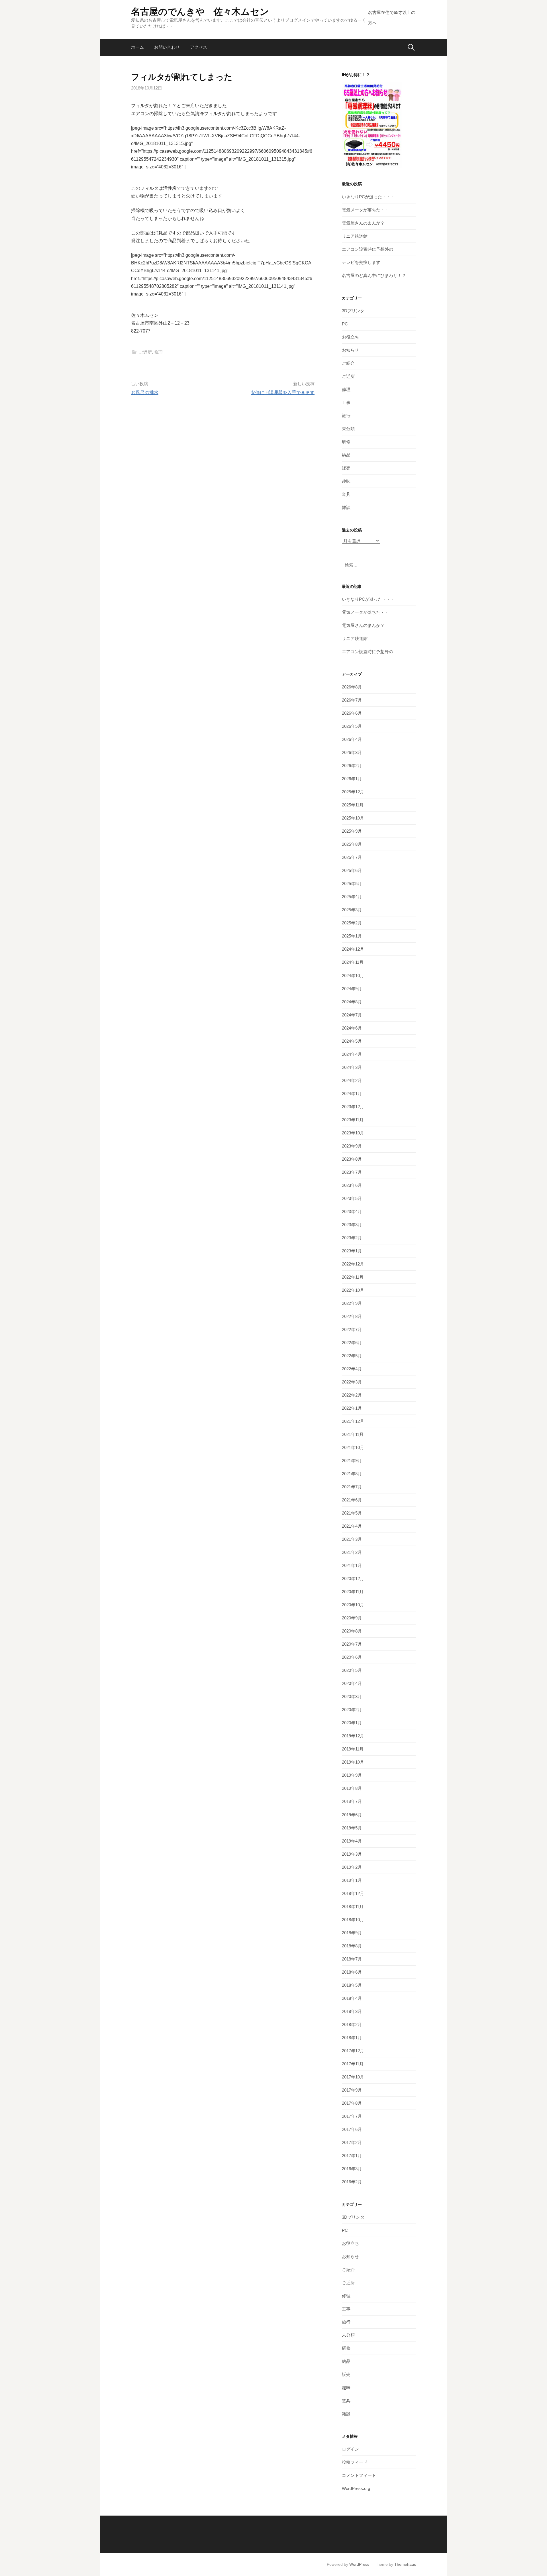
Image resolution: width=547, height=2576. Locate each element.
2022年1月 (352, 1408)
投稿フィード (355, 2462)
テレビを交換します (361, 262)
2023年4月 (352, 1211)
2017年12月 (353, 2051)
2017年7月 (352, 2116)
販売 (346, 468)
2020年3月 (352, 1696)
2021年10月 (353, 1447)
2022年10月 (353, 1290)
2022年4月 (352, 1369)
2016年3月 (352, 2169)
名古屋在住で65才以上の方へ (392, 18)
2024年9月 (352, 989)
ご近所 (145, 352)
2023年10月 (353, 1133)
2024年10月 (353, 976)
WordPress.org (356, 2488)
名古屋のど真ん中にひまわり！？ (374, 275)
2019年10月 (353, 1762)
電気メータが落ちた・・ (365, 210)
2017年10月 (353, 2077)
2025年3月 (352, 910)
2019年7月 (352, 1801)
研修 (346, 442)
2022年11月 (353, 1277)
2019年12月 (353, 1736)
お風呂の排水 (145, 393)
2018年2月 (352, 2024)
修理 (158, 352)
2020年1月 (352, 1723)
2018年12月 (353, 1893)
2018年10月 (353, 1920)
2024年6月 (352, 1028)
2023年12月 (353, 1107)
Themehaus (405, 2564)
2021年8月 (352, 1474)
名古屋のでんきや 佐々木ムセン (200, 12)
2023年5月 (352, 1198)
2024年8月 (352, 1002)
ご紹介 (348, 363)
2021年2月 (352, 1552)
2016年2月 (352, 2182)
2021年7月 (352, 1487)
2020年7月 (352, 1644)
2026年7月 (352, 700)
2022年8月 (352, 1316)
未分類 (348, 429)
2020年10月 (353, 1605)
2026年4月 (352, 739)
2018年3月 (352, 2011)
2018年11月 (353, 1906)
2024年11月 (353, 962)
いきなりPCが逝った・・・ (368, 197)
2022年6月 (352, 1343)
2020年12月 (353, 1579)
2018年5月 (352, 1985)
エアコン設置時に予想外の (368, 249)
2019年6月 (352, 1815)
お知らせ (350, 350)
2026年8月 (352, 687)
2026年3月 (352, 752)
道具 (346, 494)
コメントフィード (359, 2475)
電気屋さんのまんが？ (363, 223)
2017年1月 (352, 2156)
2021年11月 (353, 1434)
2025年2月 (352, 923)
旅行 (346, 416)
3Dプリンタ (353, 311)
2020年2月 (352, 1710)
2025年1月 (352, 936)
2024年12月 (353, 949)
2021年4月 (352, 1526)
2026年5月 (352, 726)
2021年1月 (352, 1565)
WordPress (359, 2564)
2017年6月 (352, 2129)
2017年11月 (353, 2064)
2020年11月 (353, 1592)
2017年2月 (352, 2142)
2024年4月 (352, 1054)
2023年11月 (353, 1120)
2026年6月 (352, 713)
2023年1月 (352, 1251)
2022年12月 (353, 1264)
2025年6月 (352, 870)
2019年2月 (352, 1867)
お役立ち (350, 337)
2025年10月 (353, 818)
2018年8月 (352, 1946)
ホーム (137, 47)
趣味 (346, 481)
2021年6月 (352, 1500)
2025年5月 (352, 884)
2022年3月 (352, 1382)
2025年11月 (353, 805)
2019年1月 (352, 1880)
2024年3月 (352, 1067)
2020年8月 (352, 1631)
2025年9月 (352, 831)
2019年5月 (352, 1828)
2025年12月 (353, 792)
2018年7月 (352, 1959)
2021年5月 (352, 1513)
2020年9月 (352, 1618)
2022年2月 (352, 1395)
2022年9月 (352, 1303)
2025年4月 (352, 897)
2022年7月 (352, 1329)
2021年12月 (353, 1421)
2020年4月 (352, 1683)
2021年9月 (352, 1461)
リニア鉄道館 (355, 236)
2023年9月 (352, 1146)
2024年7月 (352, 1015)
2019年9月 (352, 1775)
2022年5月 (352, 1356)
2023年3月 (352, 1225)
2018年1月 (352, 2038)
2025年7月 (352, 857)
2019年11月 (353, 1749)
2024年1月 (352, 1094)
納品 (346, 455)
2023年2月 (352, 1238)
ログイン (350, 2449)
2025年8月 (352, 844)
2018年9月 (352, 1933)
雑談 (346, 507)
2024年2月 (352, 1080)
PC (345, 324)
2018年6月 (352, 1972)
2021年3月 (352, 1539)
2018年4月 (352, 1998)
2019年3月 (352, 1854)
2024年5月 (352, 1041)
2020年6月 (352, 1657)
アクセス (199, 47)
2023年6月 (352, 1185)
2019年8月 (352, 1788)
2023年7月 (352, 1172)
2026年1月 (352, 779)
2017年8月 (352, 2103)
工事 (346, 402)
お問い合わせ (167, 47)
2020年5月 (352, 1670)
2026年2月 (352, 766)
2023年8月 (352, 1159)
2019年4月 (352, 1841)
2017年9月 (352, 2090)
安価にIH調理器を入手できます (283, 393)
